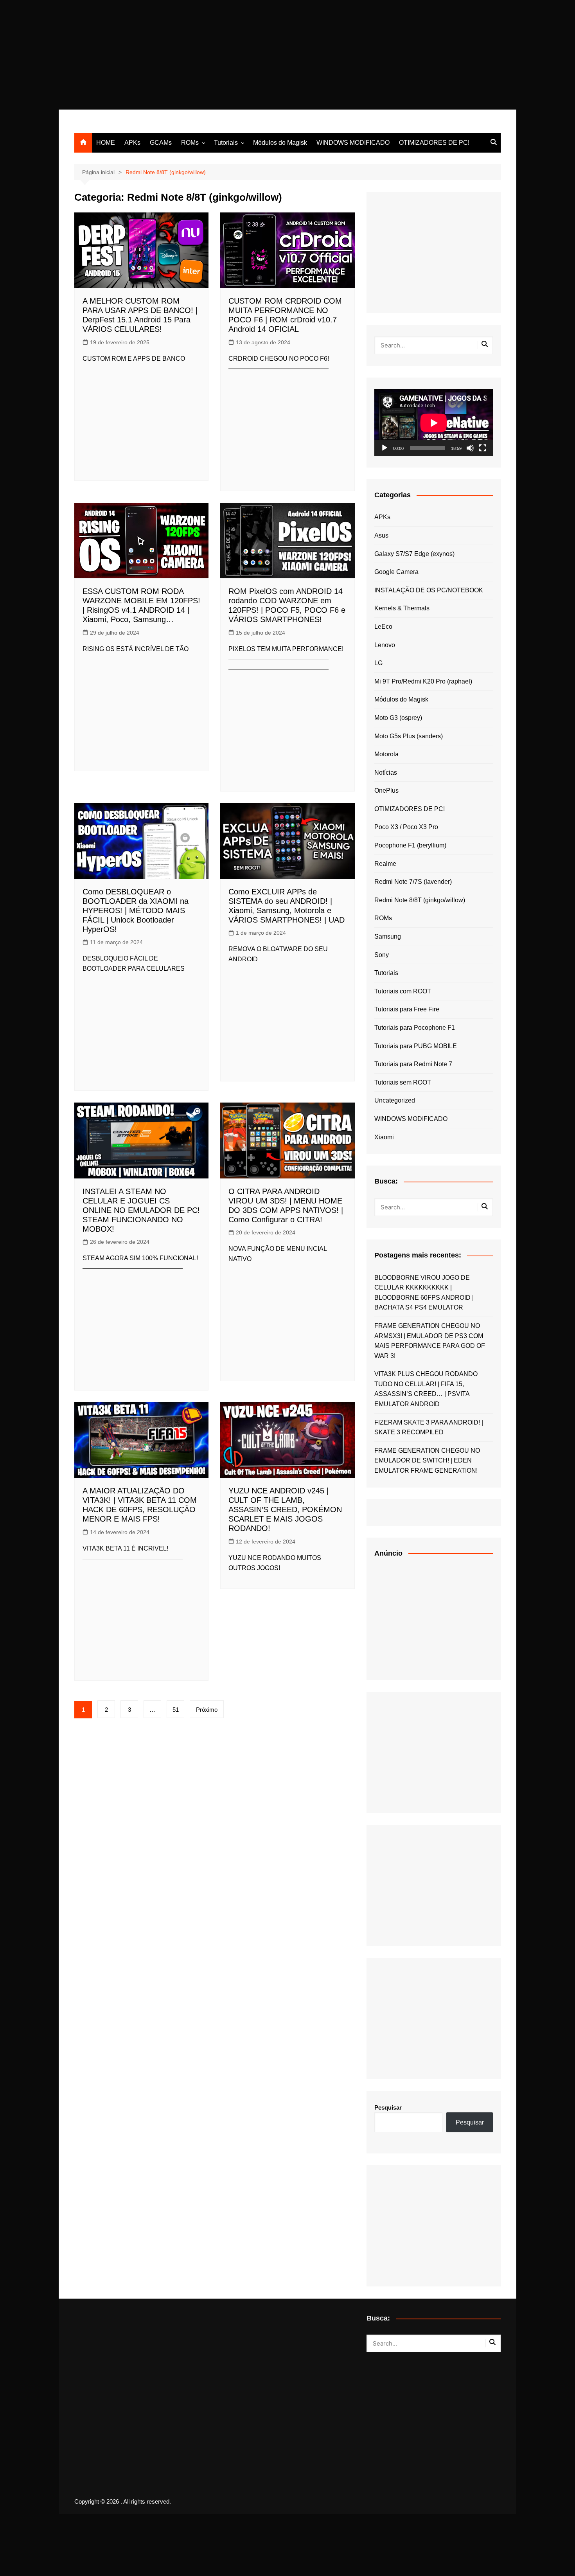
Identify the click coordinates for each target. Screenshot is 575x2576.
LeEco (383, 627)
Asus (381, 535)
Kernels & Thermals (402, 608)
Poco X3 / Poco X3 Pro (406, 827)
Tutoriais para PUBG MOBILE (416, 1046)
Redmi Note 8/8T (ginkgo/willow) (420, 900)
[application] (434, 423)
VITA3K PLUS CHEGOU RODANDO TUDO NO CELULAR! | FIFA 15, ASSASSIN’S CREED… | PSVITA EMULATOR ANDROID (426, 1389)
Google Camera (396, 572)
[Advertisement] (235, 55)
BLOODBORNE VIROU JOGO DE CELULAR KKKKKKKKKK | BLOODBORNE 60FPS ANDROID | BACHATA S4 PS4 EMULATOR (424, 1293)
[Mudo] (470, 448)
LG (378, 663)
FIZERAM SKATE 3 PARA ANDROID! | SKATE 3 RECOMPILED (429, 1427)
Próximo (207, 1710)
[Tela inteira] (483, 448)
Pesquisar (388, 2107)
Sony (382, 955)
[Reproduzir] (385, 448)
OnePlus (386, 791)
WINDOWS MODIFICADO (353, 143)
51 (176, 1710)
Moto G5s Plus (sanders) (409, 736)
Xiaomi (384, 1137)
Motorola (386, 754)
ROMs (190, 143)
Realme (385, 864)
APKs (132, 143)
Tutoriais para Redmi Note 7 (413, 1064)
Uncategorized (395, 1100)
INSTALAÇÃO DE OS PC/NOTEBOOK (429, 590)
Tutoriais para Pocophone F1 (415, 1028)
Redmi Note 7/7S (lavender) (413, 882)
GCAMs (161, 143)
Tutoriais (226, 143)
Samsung (388, 936)
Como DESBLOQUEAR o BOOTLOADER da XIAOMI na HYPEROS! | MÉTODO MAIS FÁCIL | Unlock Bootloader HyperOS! (136, 910)
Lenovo (385, 645)
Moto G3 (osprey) (398, 718)
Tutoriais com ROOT (403, 991)
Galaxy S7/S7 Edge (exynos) (414, 554)
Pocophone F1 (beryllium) (410, 845)
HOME (106, 143)
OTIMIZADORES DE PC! (434, 143)
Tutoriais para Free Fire (407, 1009)
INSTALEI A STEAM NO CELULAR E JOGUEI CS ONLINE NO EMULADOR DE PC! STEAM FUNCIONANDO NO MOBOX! (141, 1210)
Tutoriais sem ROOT (403, 1082)
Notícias (386, 773)
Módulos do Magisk (280, 143)
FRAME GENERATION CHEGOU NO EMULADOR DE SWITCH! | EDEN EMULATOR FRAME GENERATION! (427, 1461)
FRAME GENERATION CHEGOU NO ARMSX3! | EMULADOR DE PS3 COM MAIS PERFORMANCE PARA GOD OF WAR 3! (430, 1341)
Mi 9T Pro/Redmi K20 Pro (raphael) (423, 681)
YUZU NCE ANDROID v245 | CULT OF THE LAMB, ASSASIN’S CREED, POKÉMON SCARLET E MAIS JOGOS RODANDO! (285, 1509)
